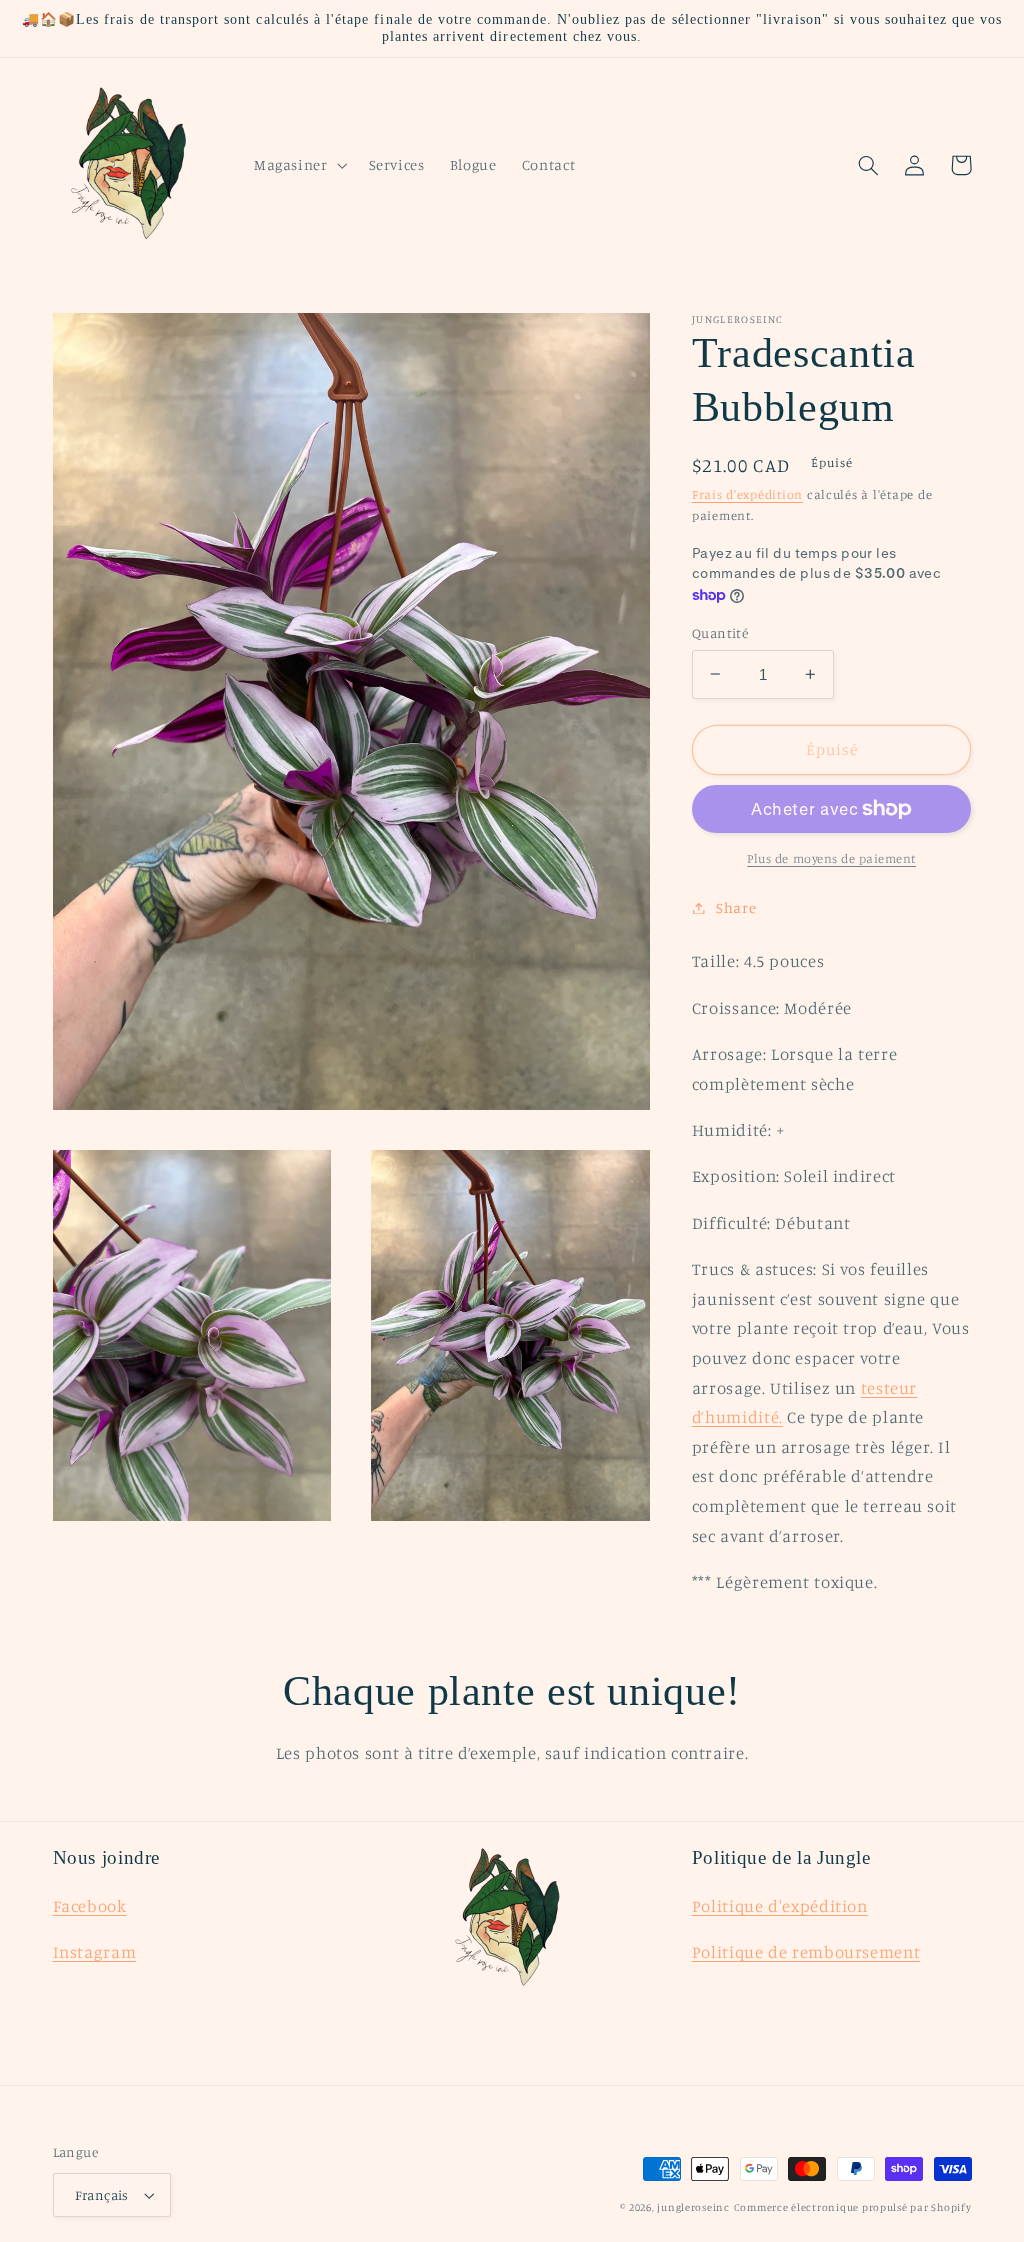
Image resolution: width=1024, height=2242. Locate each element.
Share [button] (736, 907)
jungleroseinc (693, 2207)
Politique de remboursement (806, 1952)
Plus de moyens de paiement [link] (831, 858)
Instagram (95, 1952)
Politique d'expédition (780, 1906)
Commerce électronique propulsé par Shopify (853, 2207)
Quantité (720, 633)
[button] (298, 165)
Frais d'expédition (747, 494)
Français (102, 2195)
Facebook (90, 1906)
